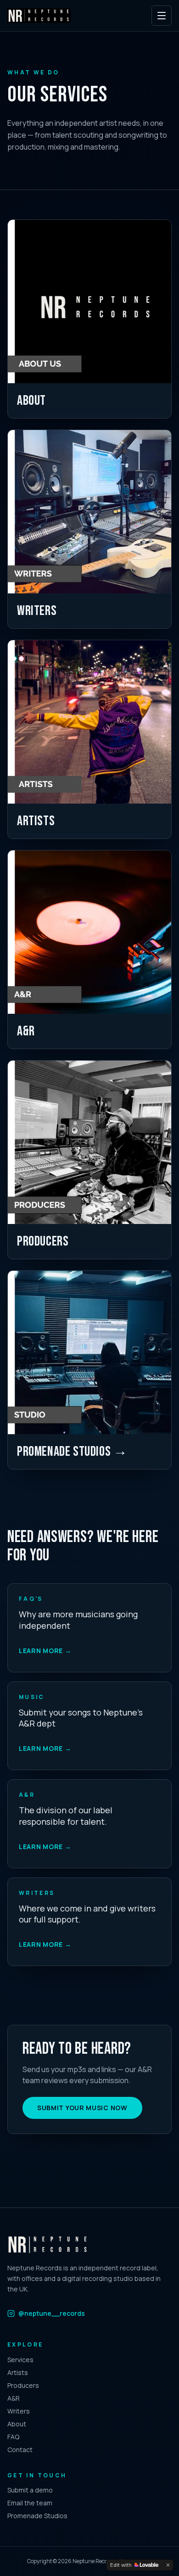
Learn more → (45, 1651)
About (17, 2424)
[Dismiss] (168, 2565)
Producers (23, 2385)
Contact (20, 2450)
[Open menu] (162, 16)
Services (20, 2360)
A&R (14, 2398)
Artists (18, 2372)
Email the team (30, 2503)
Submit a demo (30, 2490)
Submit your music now (82, 2108)
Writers (19, 2411)
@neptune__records (52, 2313)
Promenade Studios (37, 2516)
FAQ (13, 2437)
